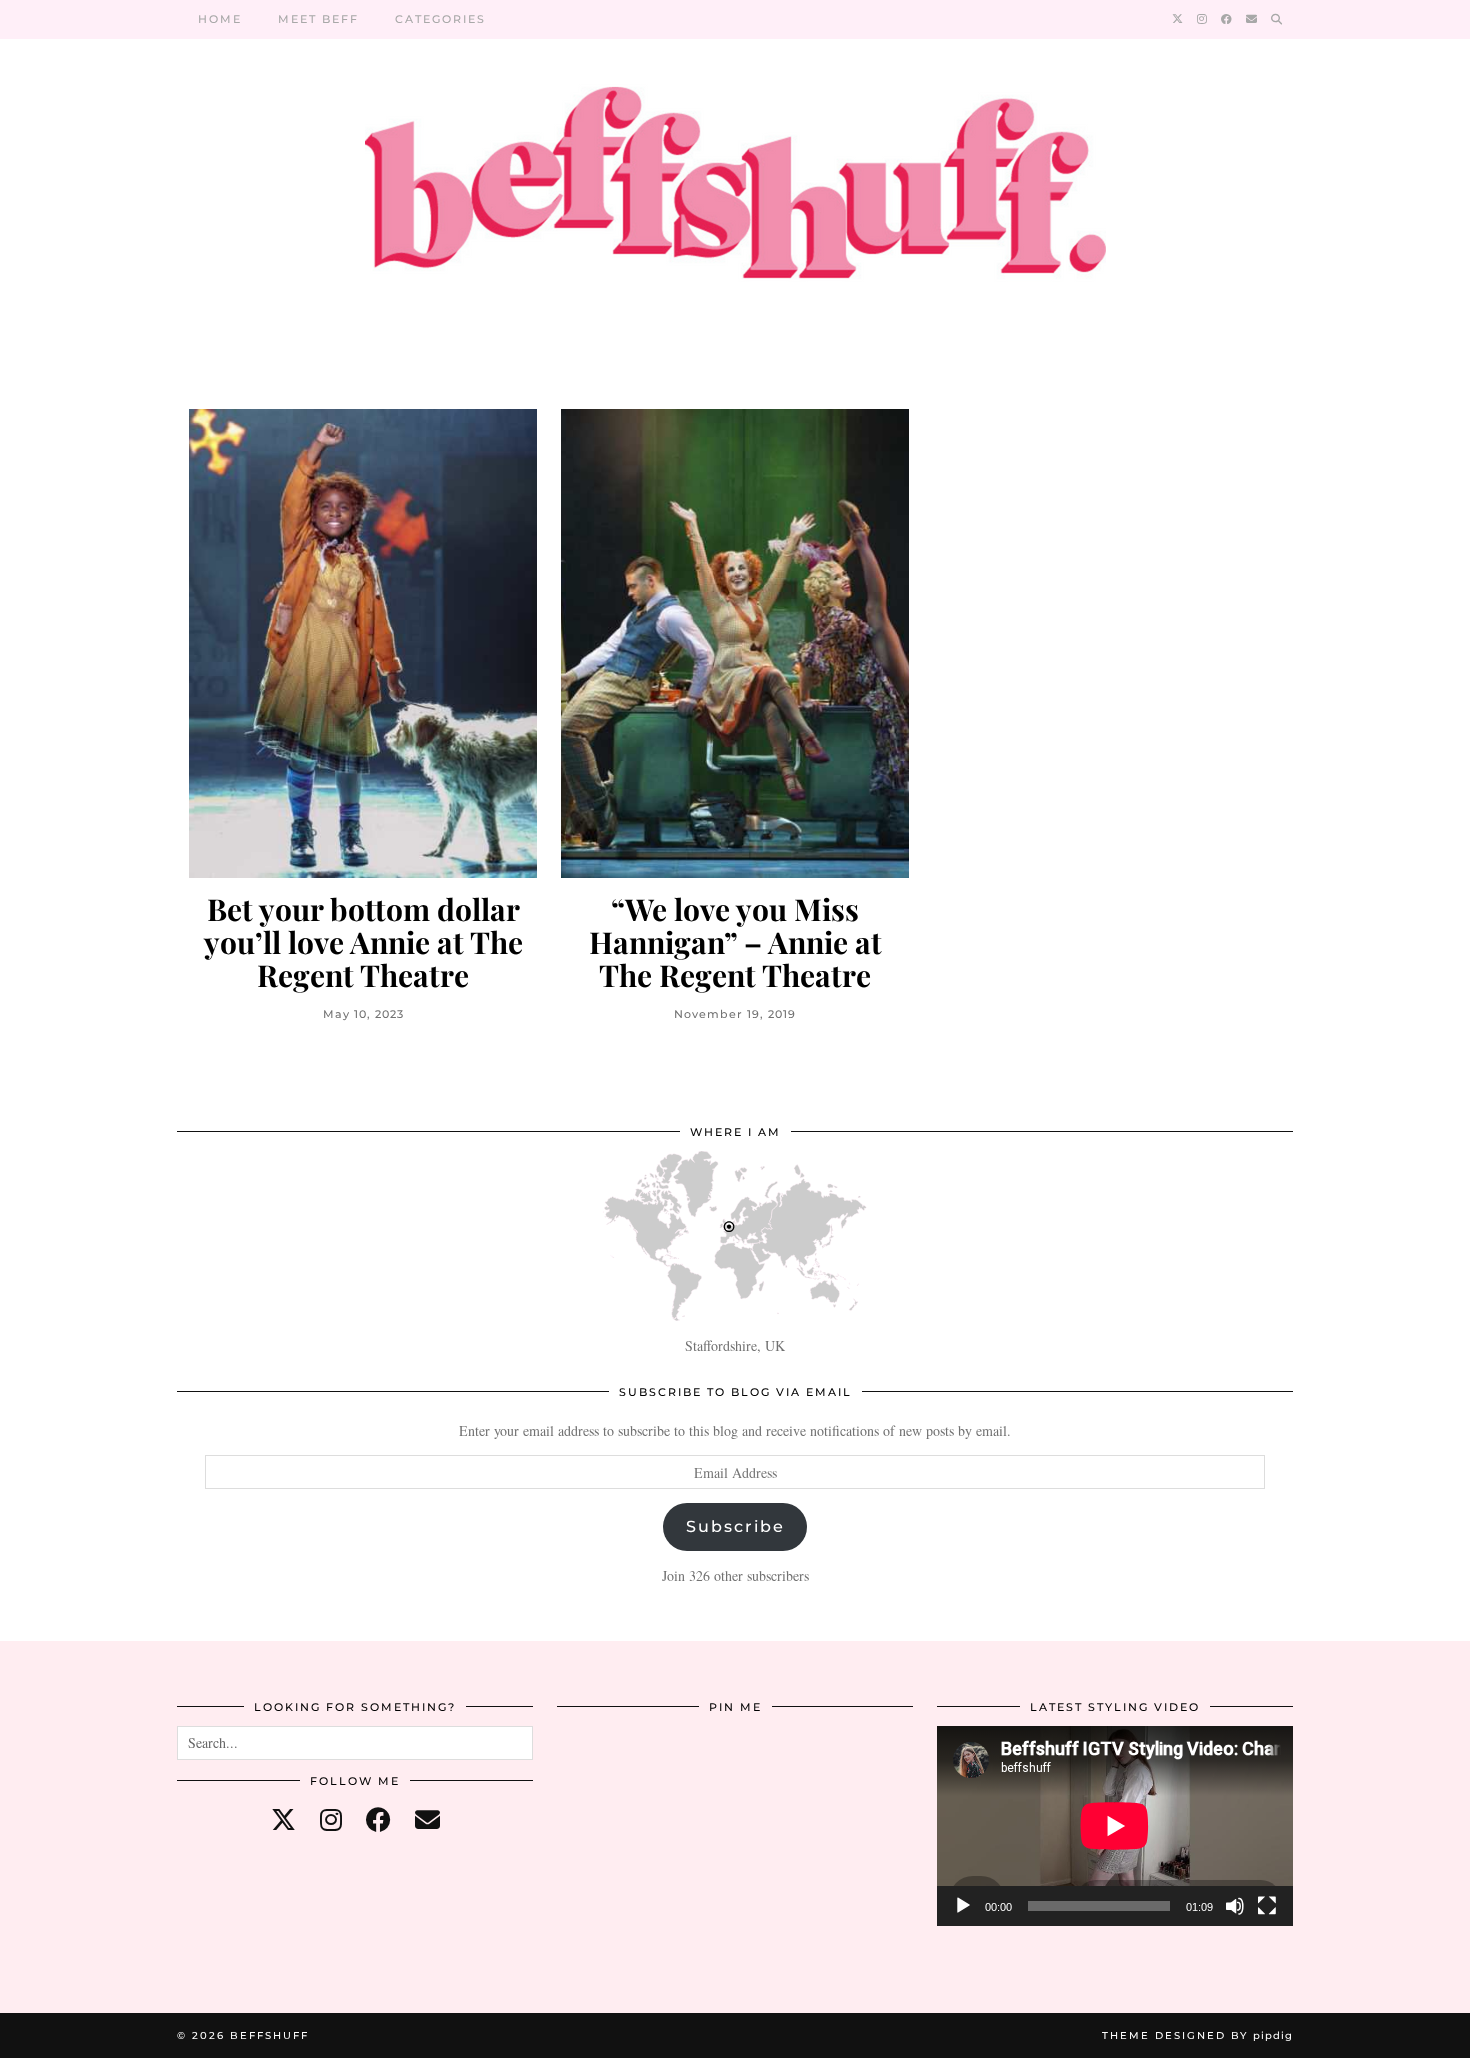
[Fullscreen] (1267, 1906)
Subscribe (735, 1526)
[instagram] (331, 1819)
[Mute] (1235, 1906)
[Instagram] (1203, 19)
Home (220, 19)
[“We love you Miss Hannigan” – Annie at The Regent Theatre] (735, 643)
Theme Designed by (1197, 2035)
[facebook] (378, 1819)
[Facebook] (1227, 19)
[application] (1115, 1826)
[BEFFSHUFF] (735, 194)
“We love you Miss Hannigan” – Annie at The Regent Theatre (735, 942)
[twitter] (283, 1819)
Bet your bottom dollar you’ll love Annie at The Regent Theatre (363, 942)
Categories (440, 19)
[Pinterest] (616, 1785)
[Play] (963, 1906)
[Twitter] (1178, 19)
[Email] (1252, 19)
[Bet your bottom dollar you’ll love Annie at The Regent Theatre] (363, 643)
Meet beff (318, 19)
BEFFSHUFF (269, 2035)
